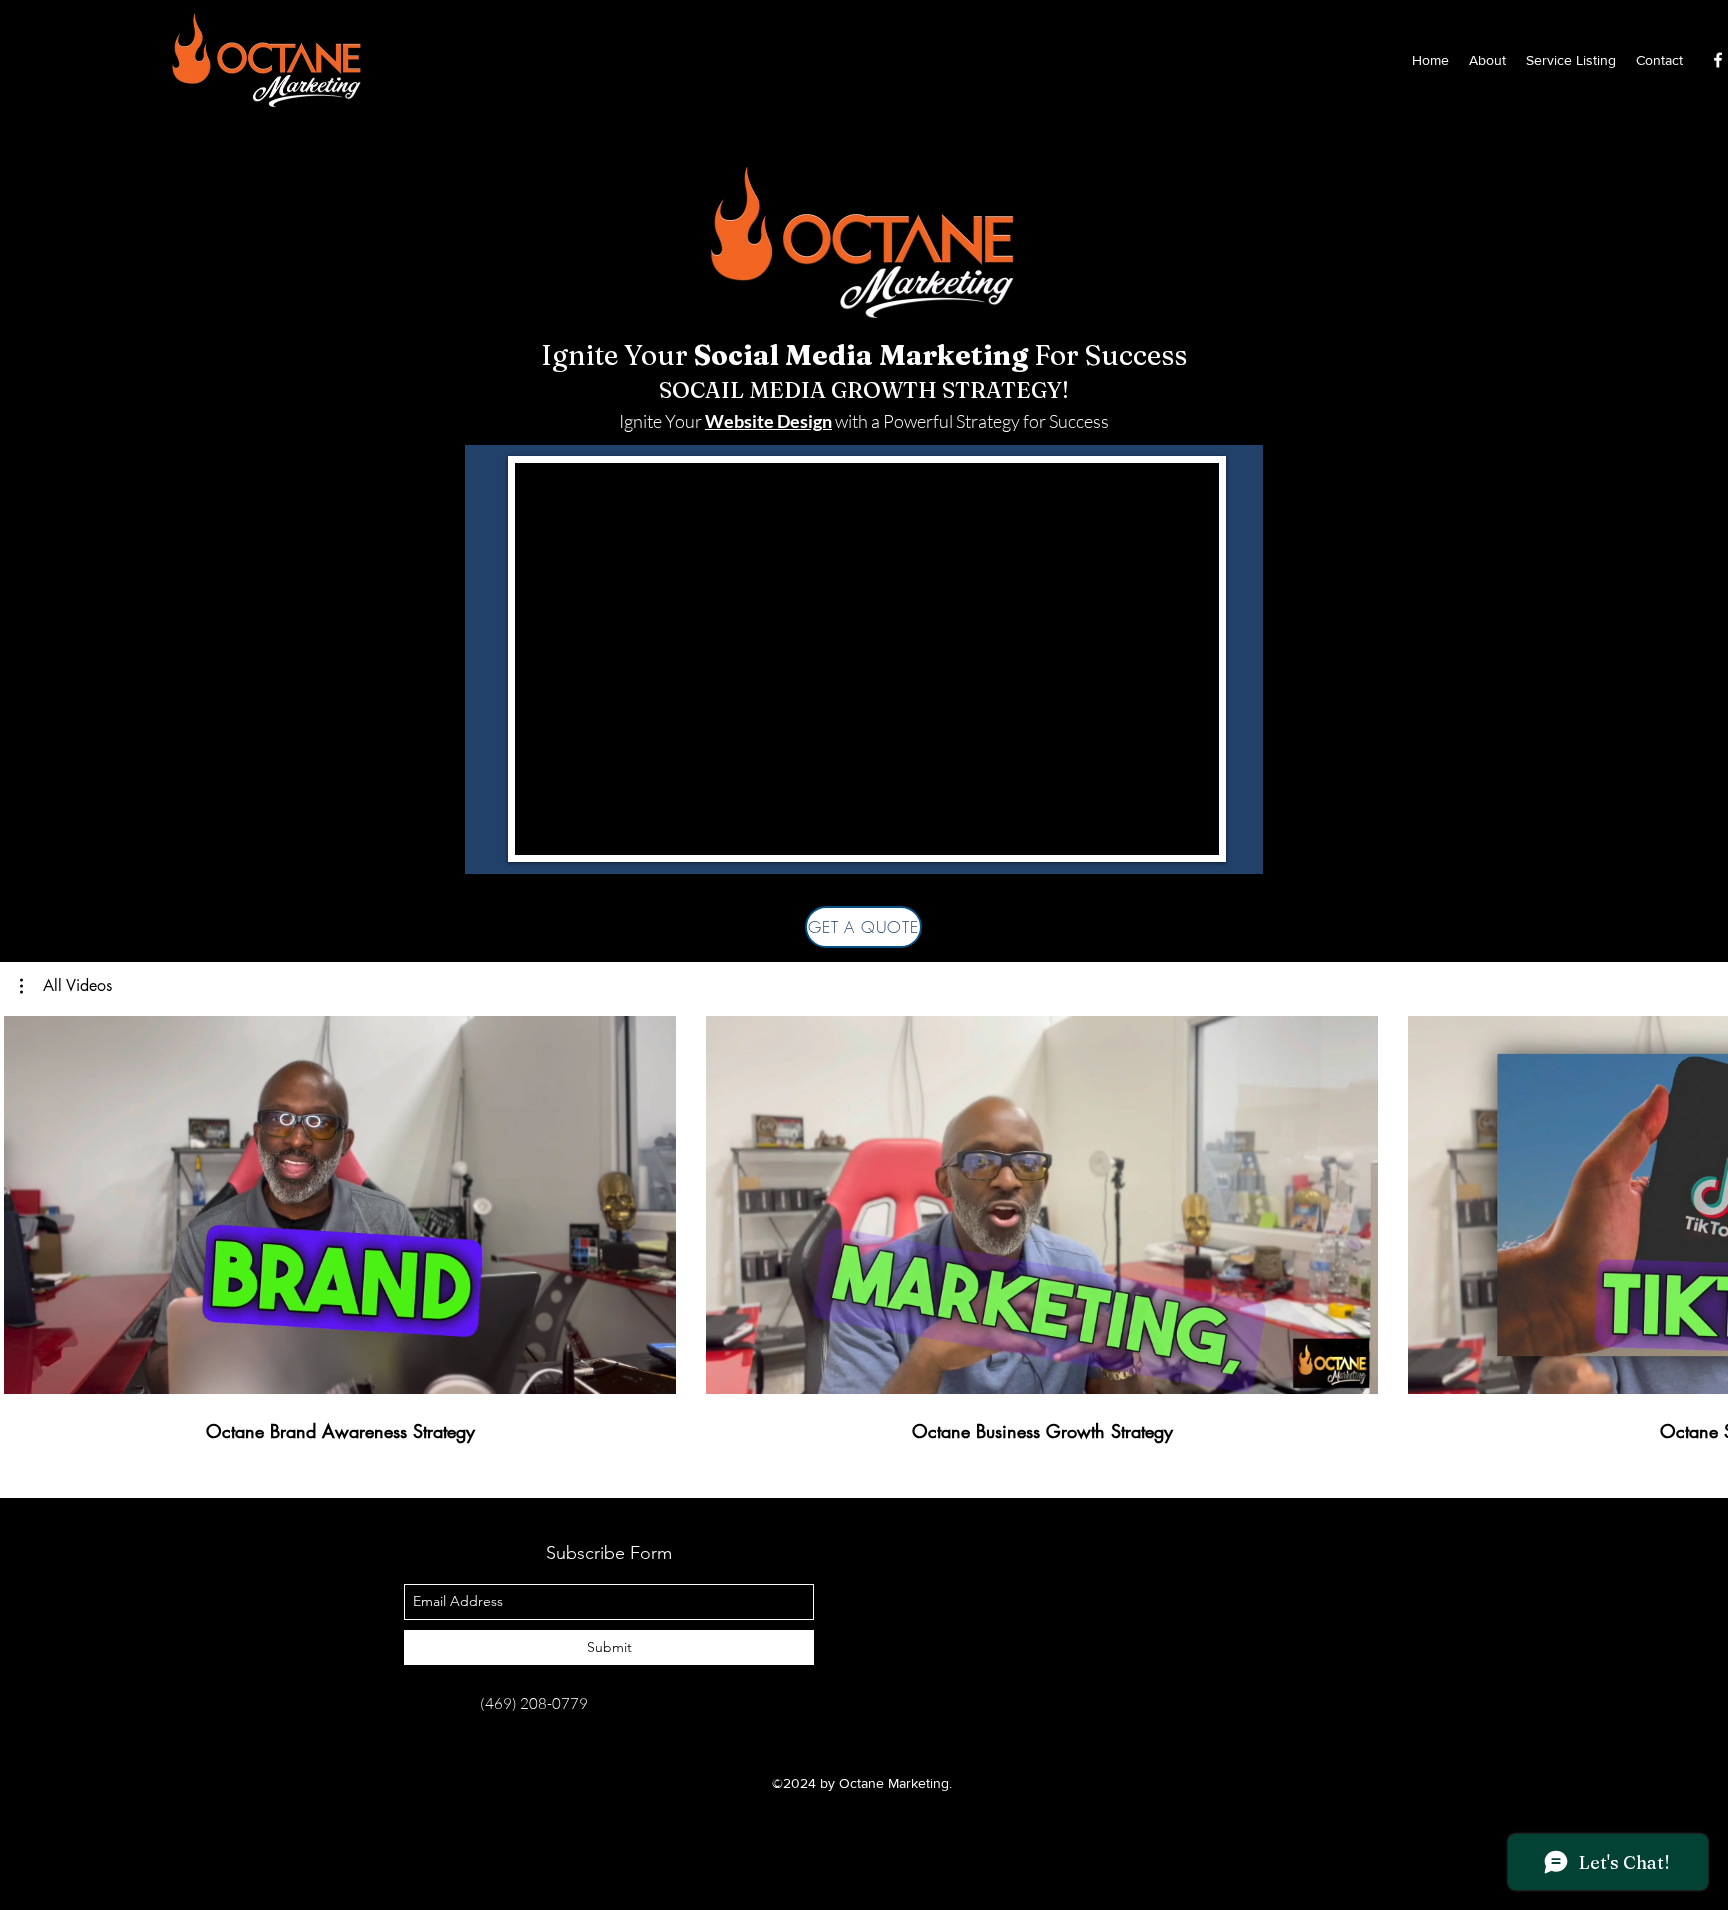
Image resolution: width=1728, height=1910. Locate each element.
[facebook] (1718, 60)
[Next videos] (1700, 1201)
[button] (66, 986)
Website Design (768, 421)
